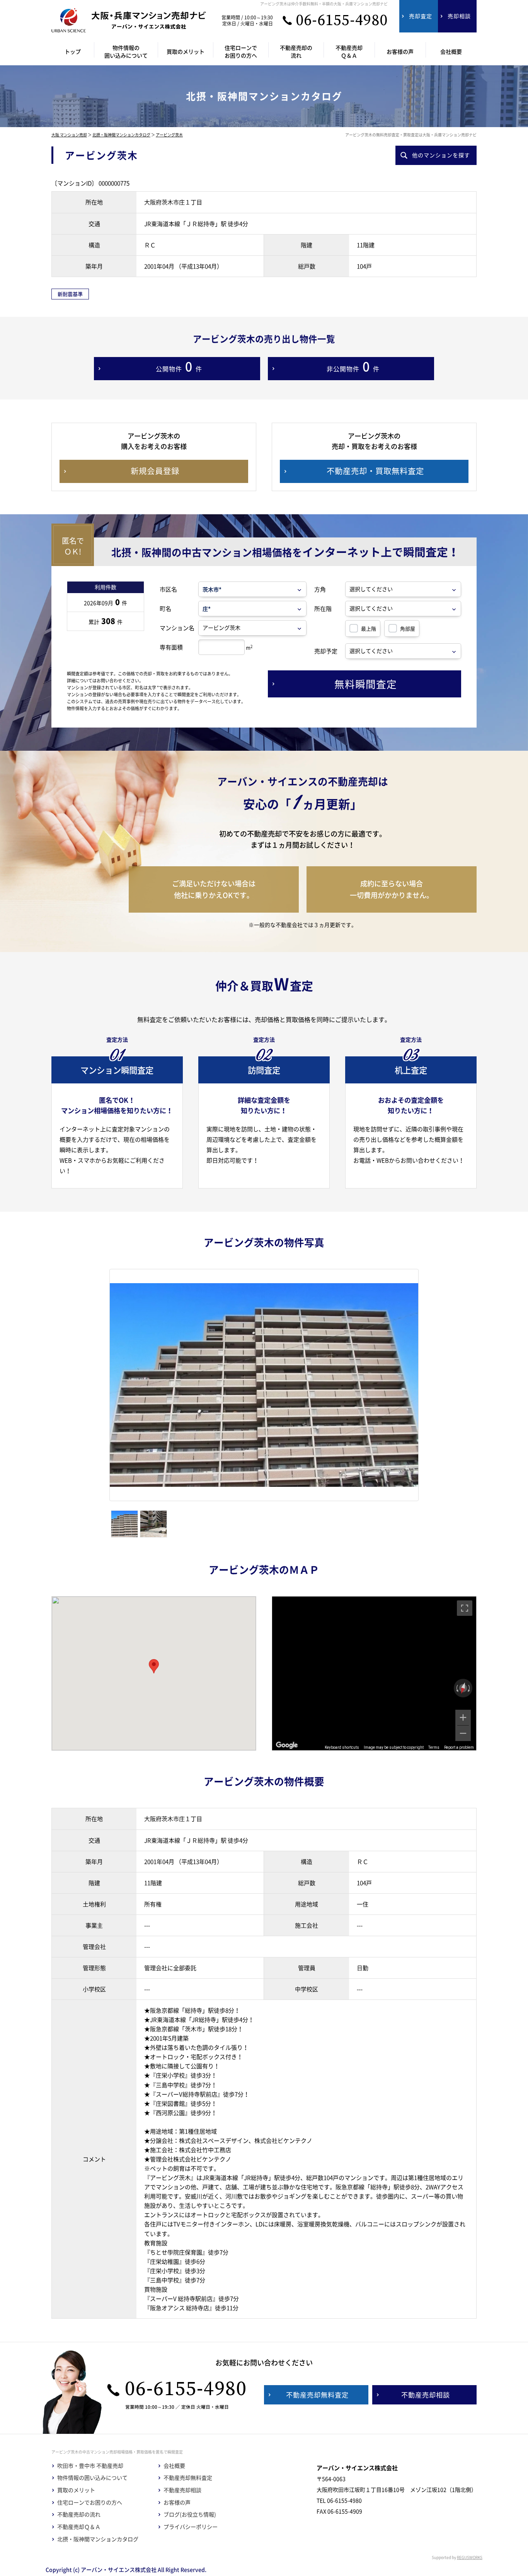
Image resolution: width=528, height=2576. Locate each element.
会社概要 (174, 2466)
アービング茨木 (169, 135)
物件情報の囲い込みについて (92, 2478)
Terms (434, 1747)
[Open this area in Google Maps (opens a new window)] (287, 1745)
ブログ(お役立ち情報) (190, 2514)
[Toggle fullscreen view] (465, 1608)
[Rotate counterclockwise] (456, 1688)
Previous (98, 1385)
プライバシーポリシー (191, 2527)
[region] (374, 1673)
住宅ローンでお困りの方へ (90, 2502)
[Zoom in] (463, 1717)
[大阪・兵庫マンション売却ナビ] (129, 20)
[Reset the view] (463, 1688)
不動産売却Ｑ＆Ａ (79, 2527)
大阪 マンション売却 (69, 135)
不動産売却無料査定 (188, 2478)
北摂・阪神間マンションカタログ (121, 135)
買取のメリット (76, 2490)
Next (430, 1385)
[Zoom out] (463, 1733)
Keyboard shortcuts (342, 1747)
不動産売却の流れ (79, 2514)
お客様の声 (177, 2502)
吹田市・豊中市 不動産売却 (90, 2466)
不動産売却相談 (182, 2490)
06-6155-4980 (342, 20)
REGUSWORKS (470, 2557)
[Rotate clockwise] (470, 1688)
